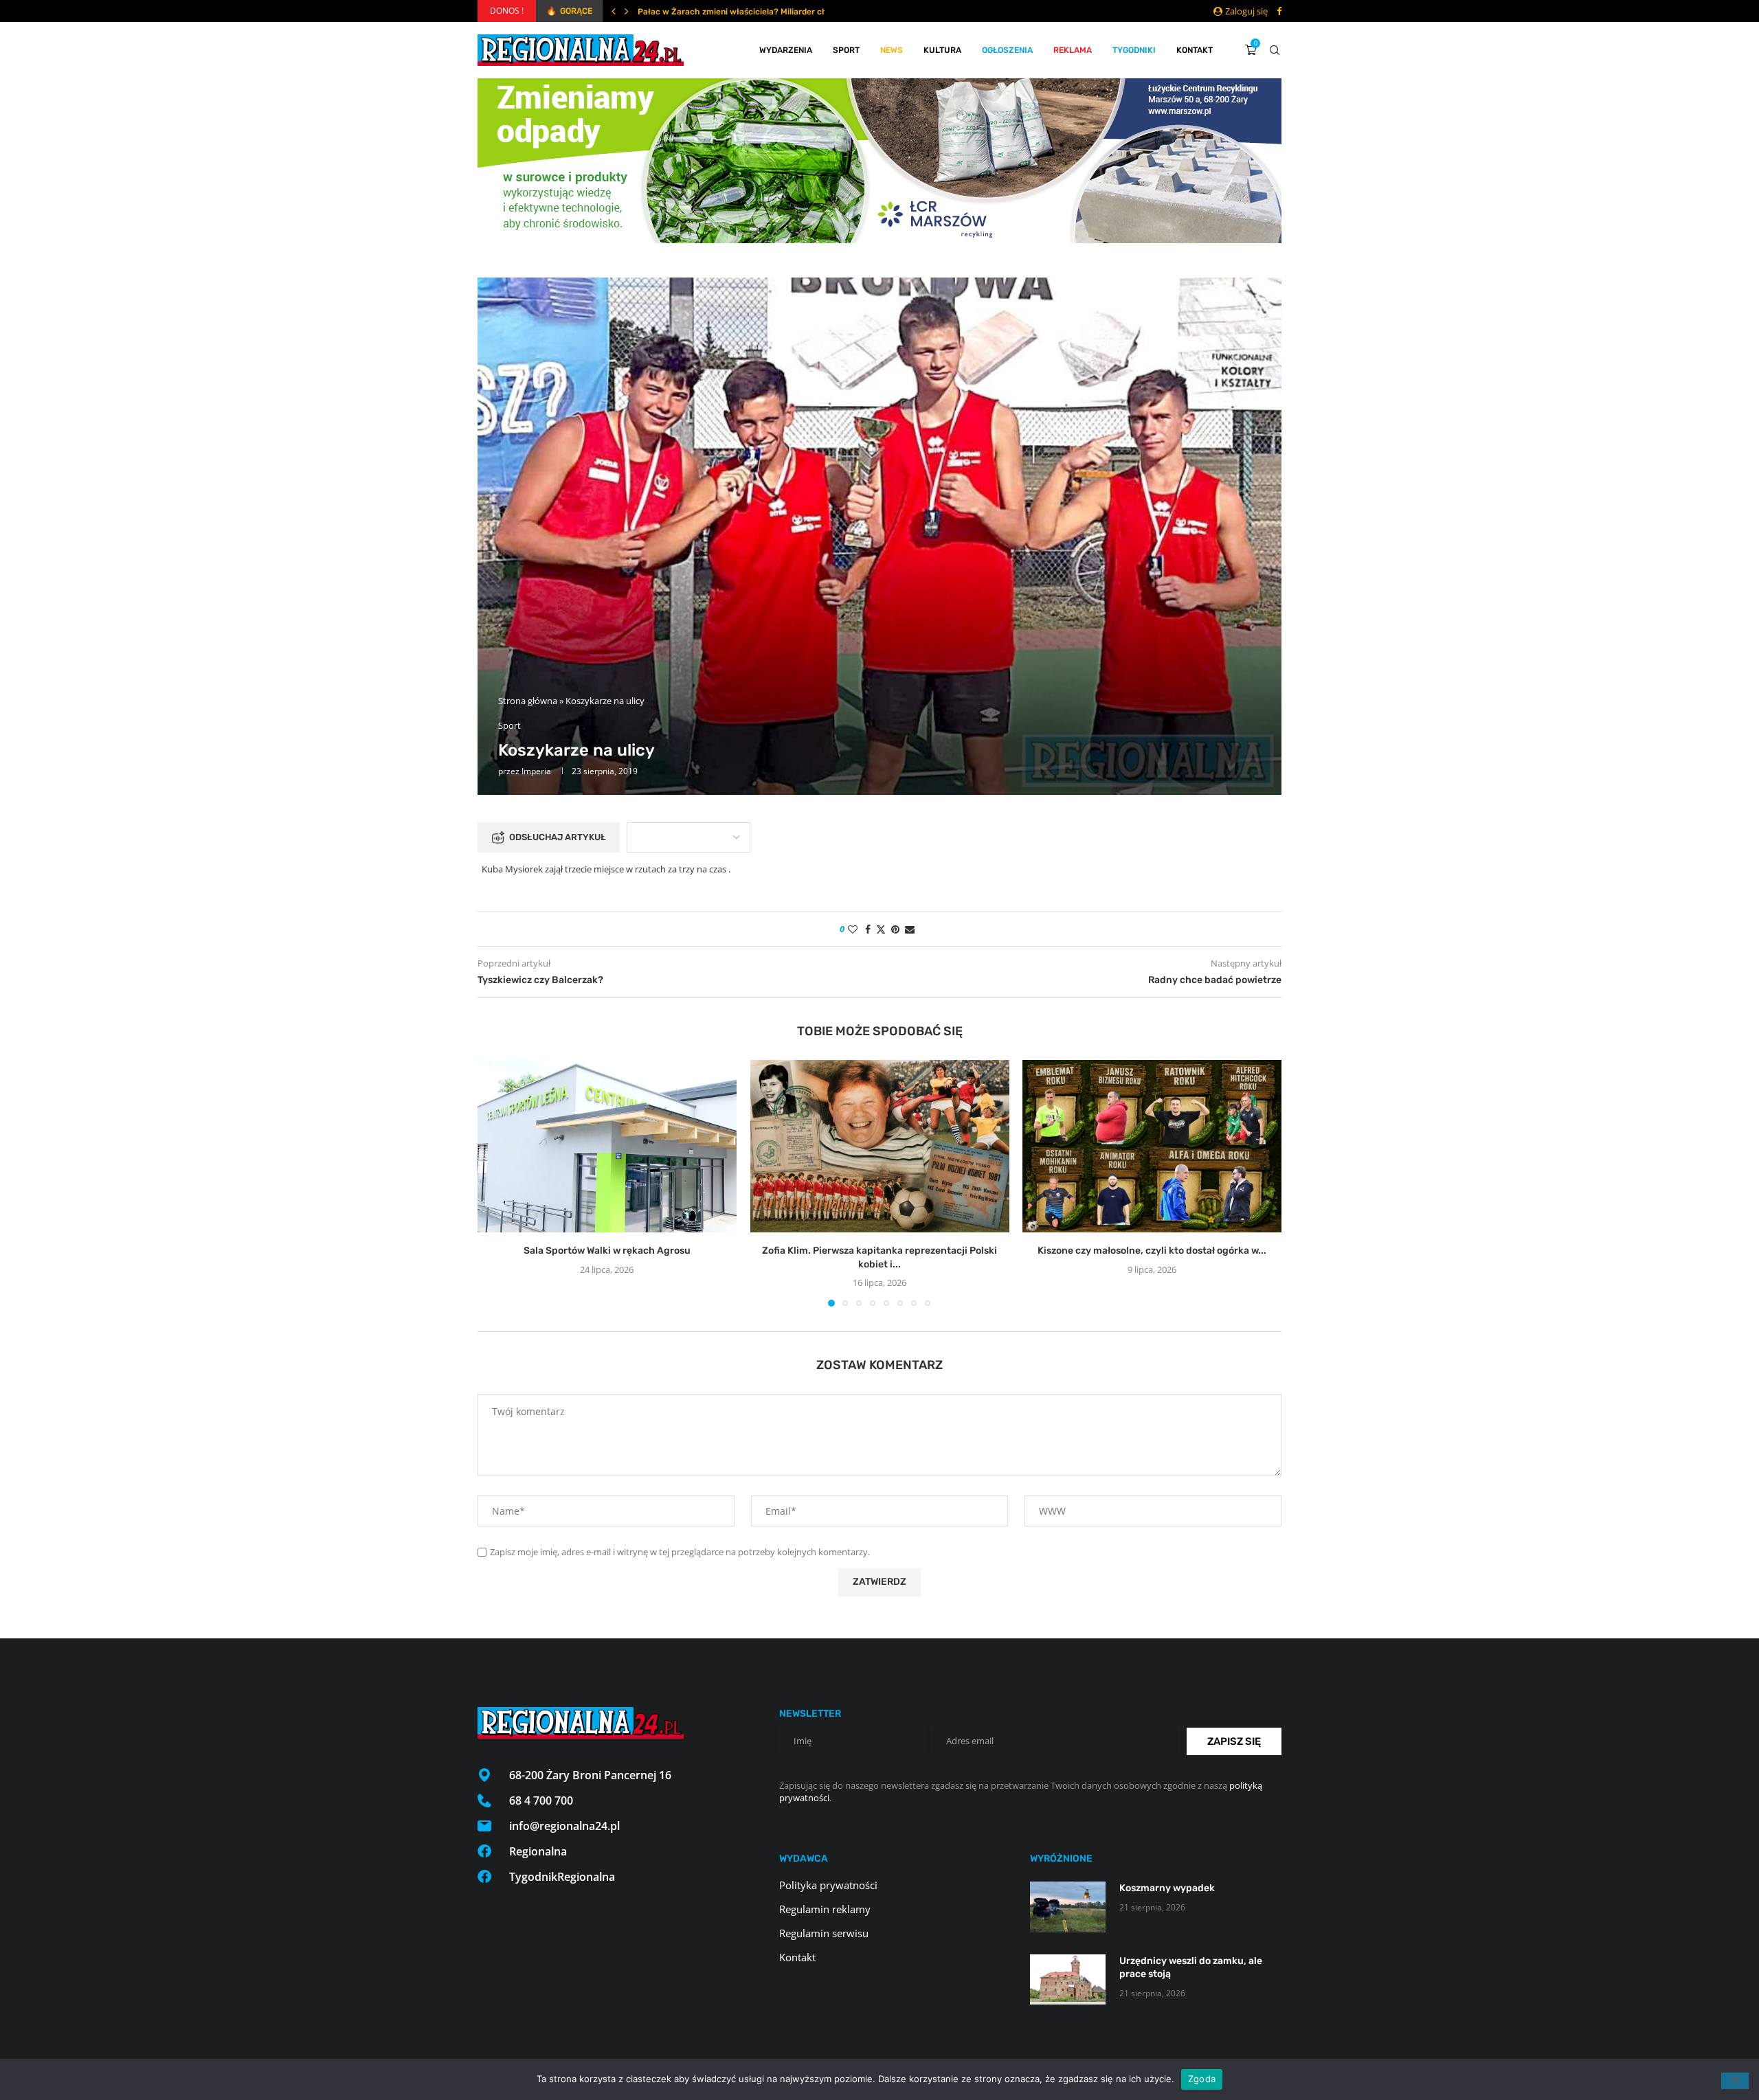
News (892, 50)
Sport (846, 50)
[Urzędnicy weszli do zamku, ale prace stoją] (1068, 1979)
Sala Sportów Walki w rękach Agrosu (607, 1251)
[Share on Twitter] (881, 929)
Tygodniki (1134, 50)
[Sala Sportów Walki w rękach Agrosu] (607, 1146)
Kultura (942, 50)
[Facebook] (1279, 11)
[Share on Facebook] (868, 929)
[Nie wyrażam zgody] (1735, 2081)
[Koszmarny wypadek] (1068, 1907)
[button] (614, 11)
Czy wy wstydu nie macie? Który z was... (717, 12)
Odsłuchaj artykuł (558, 837)
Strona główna (528, 701)
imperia (536, 771)
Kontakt (1195, 50)
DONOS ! (507, 11)
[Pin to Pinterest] (895, 929)
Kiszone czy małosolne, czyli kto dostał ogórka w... (1152, 1251)
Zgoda (1202, 2079)
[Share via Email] (910, 929)
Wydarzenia (786, 50)
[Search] (1275, 50)
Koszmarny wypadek (1167, 1888)
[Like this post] (853, 929)
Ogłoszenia (1007, 50)
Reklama (1073, 50)
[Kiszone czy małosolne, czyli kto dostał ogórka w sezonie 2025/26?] (1152, 1146)
